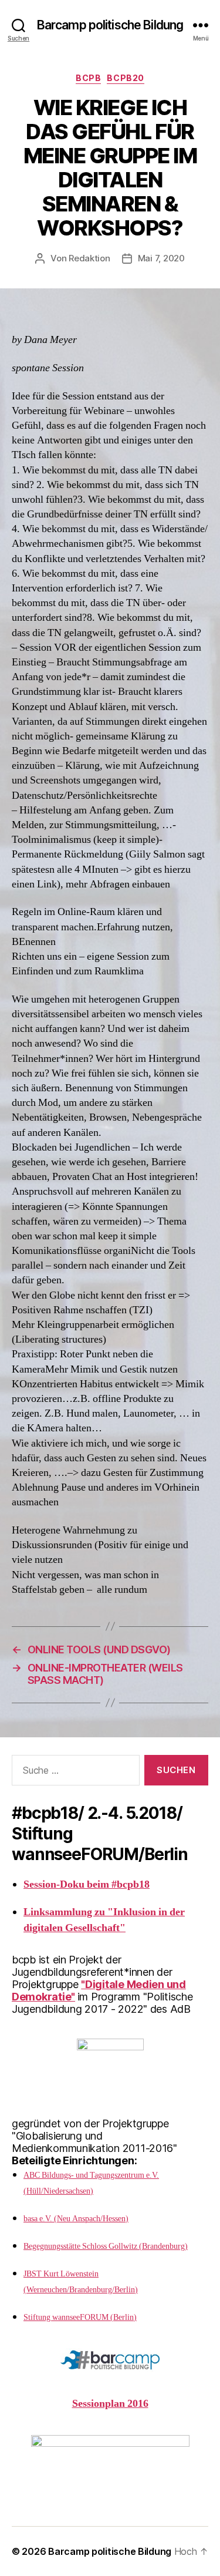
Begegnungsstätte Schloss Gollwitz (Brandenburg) (106, 2246)
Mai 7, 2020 (161, 258)
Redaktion (89, 258)
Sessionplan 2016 (110, 2404)
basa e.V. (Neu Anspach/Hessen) (76, 2219)
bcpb (88, 78)
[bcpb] (110, 2460)
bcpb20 (125, 78)
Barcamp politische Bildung (110, 25)
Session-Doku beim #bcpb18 (87, 1884)
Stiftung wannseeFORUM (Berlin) (80, 2317)
